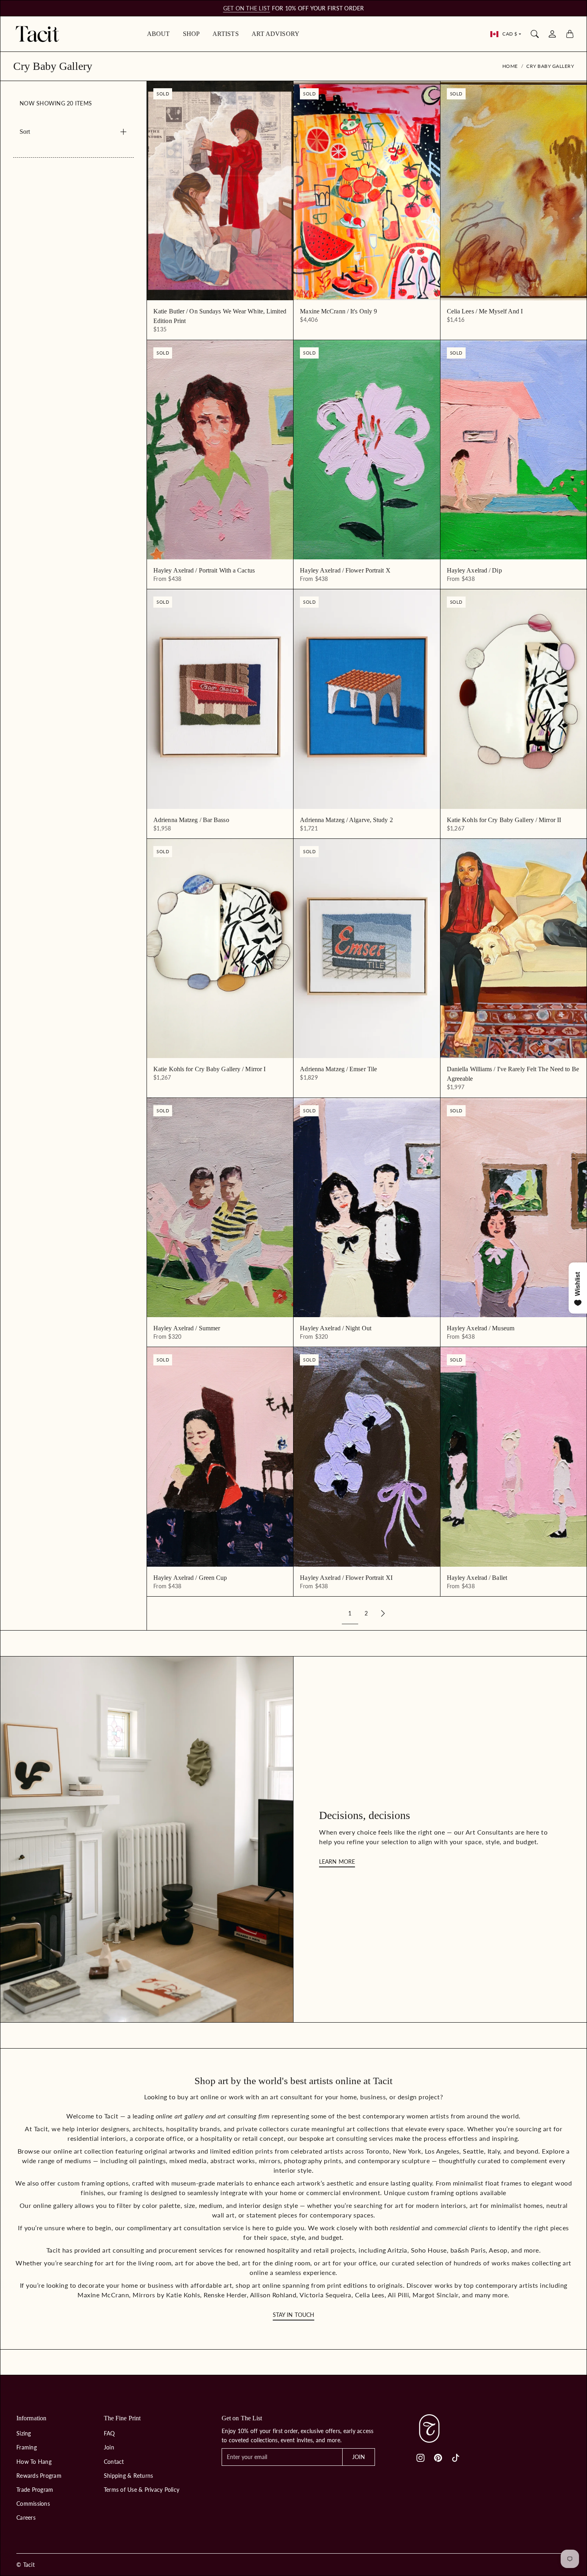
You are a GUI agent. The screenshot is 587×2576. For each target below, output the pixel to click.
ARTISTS (226, 34)
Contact (114, 2462)
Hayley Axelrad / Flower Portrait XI (346, 1578)
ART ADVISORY (276, 34)
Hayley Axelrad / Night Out (336, 1328)
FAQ (109, 2433)
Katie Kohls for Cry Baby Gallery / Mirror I (209, 1069)
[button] (420, 2458)
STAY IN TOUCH (293, 2315)
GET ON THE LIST (247, 8)
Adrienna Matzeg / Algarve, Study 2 (346, 820)
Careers (26, 2518)
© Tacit (26, 2565)
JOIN (359, 2457)
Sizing (24, 2433)
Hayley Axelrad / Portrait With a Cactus (204, 570)
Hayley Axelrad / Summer (187, 1328)
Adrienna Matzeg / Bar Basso (191, 820)
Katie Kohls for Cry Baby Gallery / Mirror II (504, 820)
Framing (27, 2447)
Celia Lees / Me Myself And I (485, 311)
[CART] (570, 34)
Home (510, 66)
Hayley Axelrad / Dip (474, 570)
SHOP (191, 34)
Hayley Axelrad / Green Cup (190, 1578)
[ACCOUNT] (552, 34)
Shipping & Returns (129, 2476)
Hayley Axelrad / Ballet (477, 1578)
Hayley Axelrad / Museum (481, 1328)
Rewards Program (39, 2476)
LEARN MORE (337, 1862)
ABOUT (159, 34)
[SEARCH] (535, 34)
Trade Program (35, 2490)
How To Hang (34, 2462)
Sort (25, 132)
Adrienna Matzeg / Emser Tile (338, 1069)
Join (109, 2447)
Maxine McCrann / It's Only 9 (338, 311)
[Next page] (383, 1614)
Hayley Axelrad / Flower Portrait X (345, 570)
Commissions (33, 2504)
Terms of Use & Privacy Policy (142, 2490)
